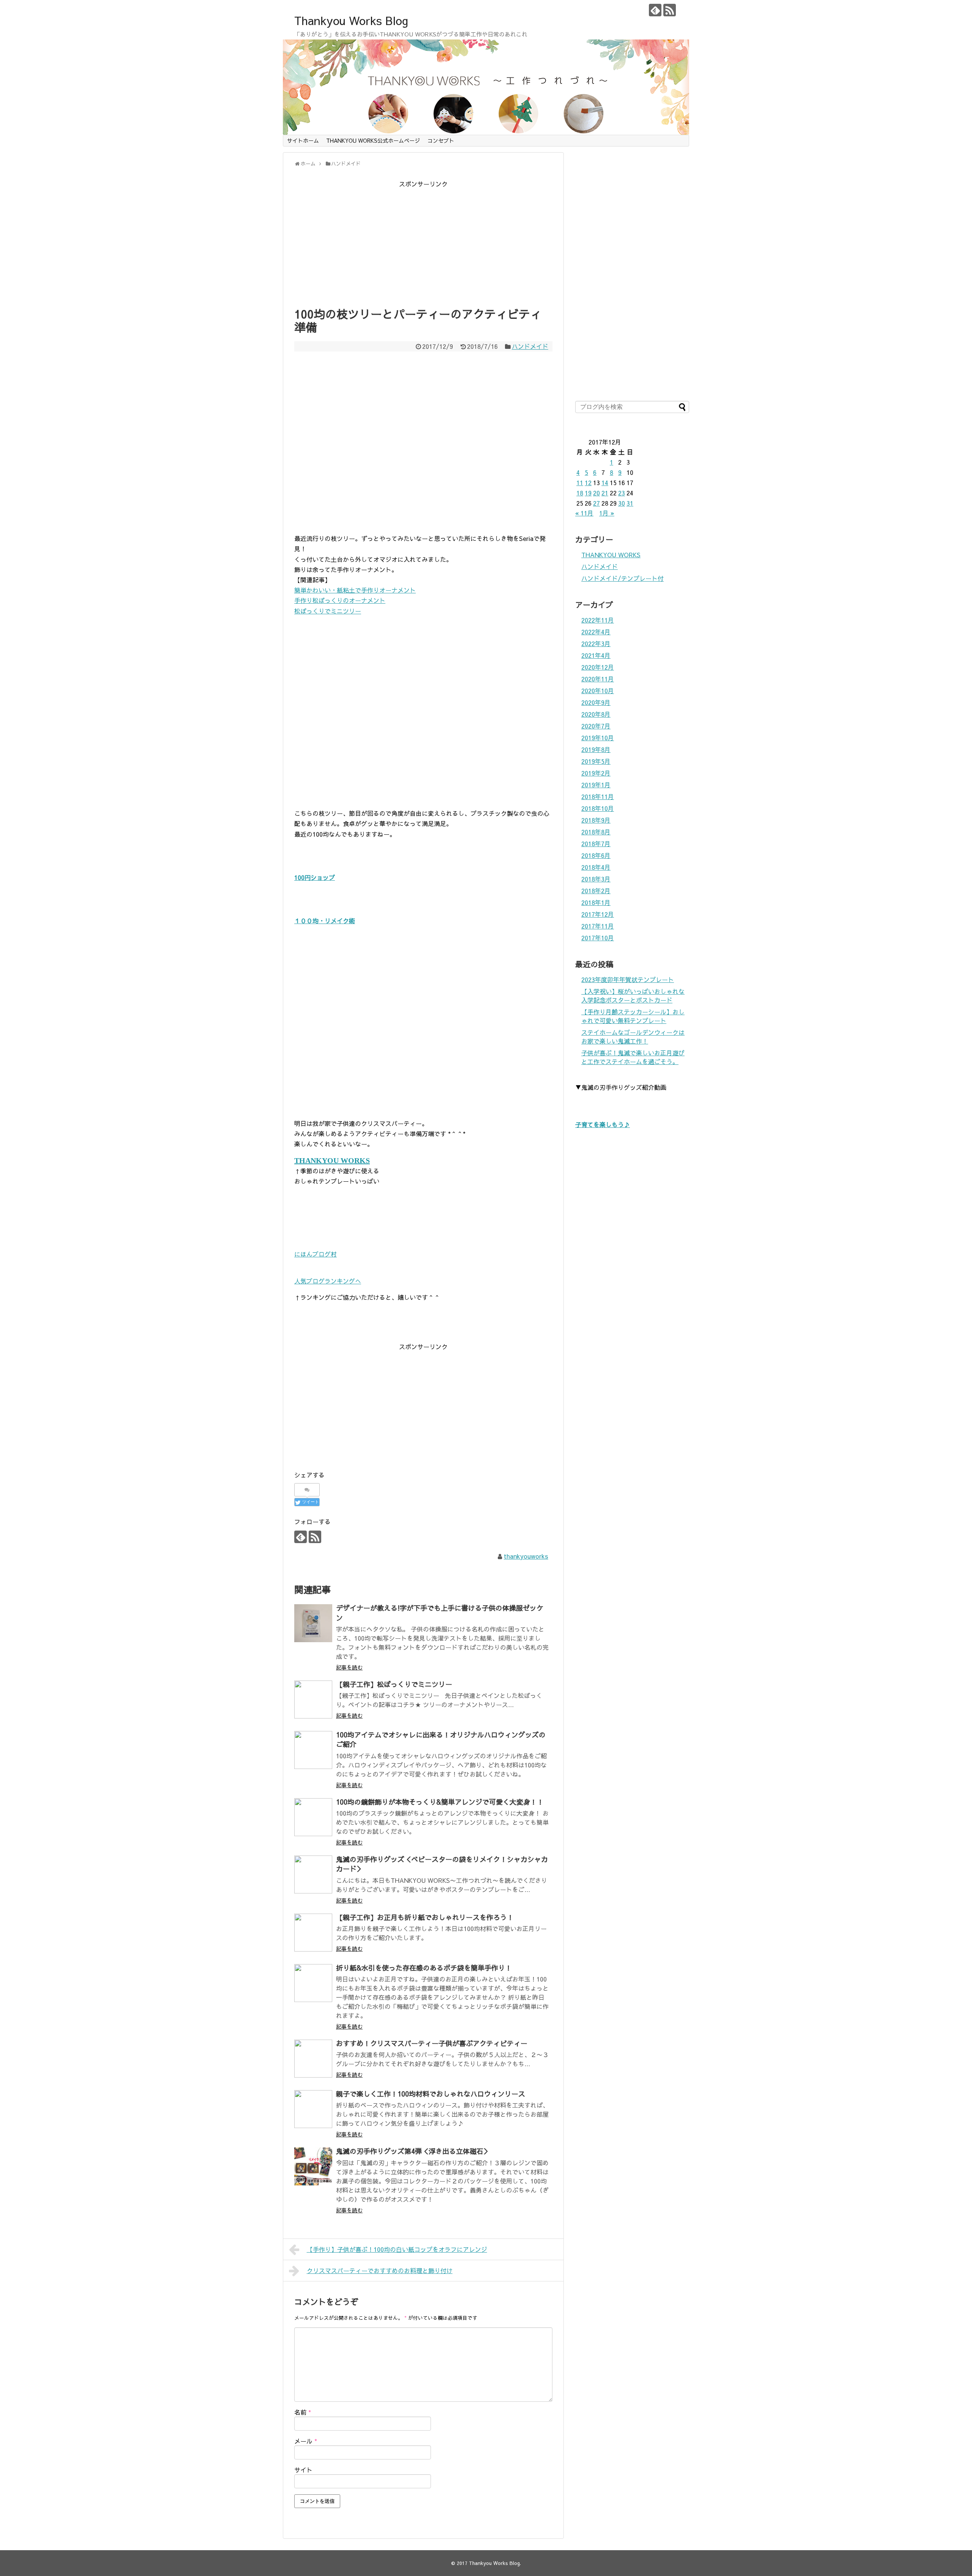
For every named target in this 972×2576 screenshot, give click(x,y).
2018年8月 (596, 832)
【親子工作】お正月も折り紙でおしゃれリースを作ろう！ (425, 1917)
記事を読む (349, 1667)
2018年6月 (596, 855)
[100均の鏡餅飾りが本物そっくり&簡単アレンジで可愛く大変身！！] (313, 1817)
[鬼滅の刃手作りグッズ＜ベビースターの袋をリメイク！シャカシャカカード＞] (313, 1874)
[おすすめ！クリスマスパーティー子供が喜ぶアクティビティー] (313, 2059)
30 (622, 503)
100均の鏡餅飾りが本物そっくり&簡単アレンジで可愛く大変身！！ (440, 1802)
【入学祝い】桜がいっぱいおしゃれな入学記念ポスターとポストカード (633, 996)
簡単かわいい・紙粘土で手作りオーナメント (355, 590)
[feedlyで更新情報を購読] (655, 10)
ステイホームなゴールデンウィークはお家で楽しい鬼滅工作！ (633, 1037)
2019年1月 (596, 785)
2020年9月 (596, 702)
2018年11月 (598, 796)
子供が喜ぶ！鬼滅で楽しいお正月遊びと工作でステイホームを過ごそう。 (633, 1057)
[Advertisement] (423, 243)
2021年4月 (596, 655)
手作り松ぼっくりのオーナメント (340, 600)
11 (580, 482)
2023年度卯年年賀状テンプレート (628, 979)
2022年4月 (596, 632)
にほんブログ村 (316, 1254)
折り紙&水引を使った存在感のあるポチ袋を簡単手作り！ (424, 1968)
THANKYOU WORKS (611, 555)
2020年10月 (598, 691)
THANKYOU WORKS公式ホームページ (373, 140)
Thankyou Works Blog (351, 20)
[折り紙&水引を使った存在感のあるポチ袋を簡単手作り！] (313, 1983)
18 (580, 493)
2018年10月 (598, 808)
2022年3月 (596, 643)
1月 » (607, 513)
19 (588, 493)
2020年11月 (598, 679)
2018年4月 (596, 867)
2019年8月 (596, 749)
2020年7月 (596, 726)
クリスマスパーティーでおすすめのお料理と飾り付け (380, 2270)
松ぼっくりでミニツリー (328, 611)
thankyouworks (526, 1556)
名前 (303, 2412)
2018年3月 (596, 879)
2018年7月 (596, 843)
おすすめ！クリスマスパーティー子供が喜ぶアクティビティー (432, 2043)
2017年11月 (598, 926)
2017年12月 (598, 914)
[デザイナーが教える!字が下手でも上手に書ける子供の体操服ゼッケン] (313, 1623)
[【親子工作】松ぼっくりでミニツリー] (313, 1699)
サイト (303, 2470)
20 (596, 493)
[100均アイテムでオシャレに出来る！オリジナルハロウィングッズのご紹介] (313, 1750)
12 (588, 482)
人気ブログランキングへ (328, 1281)
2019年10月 (598, 738)
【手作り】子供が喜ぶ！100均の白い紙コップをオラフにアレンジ (397, 2249)
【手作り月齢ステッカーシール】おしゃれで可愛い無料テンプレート (633, 1016)
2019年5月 (596, 761)
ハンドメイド (530, 346)
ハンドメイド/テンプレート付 (622, 578)
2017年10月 (598, 938)
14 (605, 482)
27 (596, 503)
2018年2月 (596, 891)
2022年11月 (598, 620)
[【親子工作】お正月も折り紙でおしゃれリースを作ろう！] (313, 1933)
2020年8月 (596, 714)
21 (605, 493)
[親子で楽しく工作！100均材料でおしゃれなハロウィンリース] (313, 2109)
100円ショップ (315, 877)
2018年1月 (596, 902)
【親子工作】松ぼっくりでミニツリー (394, 1684)
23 (622, 493)
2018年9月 (596, 820)
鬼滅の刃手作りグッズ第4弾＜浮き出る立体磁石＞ (413, 2151)
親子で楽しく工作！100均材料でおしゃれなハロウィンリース (431, 2094)
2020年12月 (598, 667)
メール (306, 2441)
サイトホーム (303, 140)
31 (630, 503)
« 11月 (584, 513)
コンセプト (441, 140)
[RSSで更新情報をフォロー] (670, 10)
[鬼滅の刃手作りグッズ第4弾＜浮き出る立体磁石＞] (313, 2166)
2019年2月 (596, 773)
